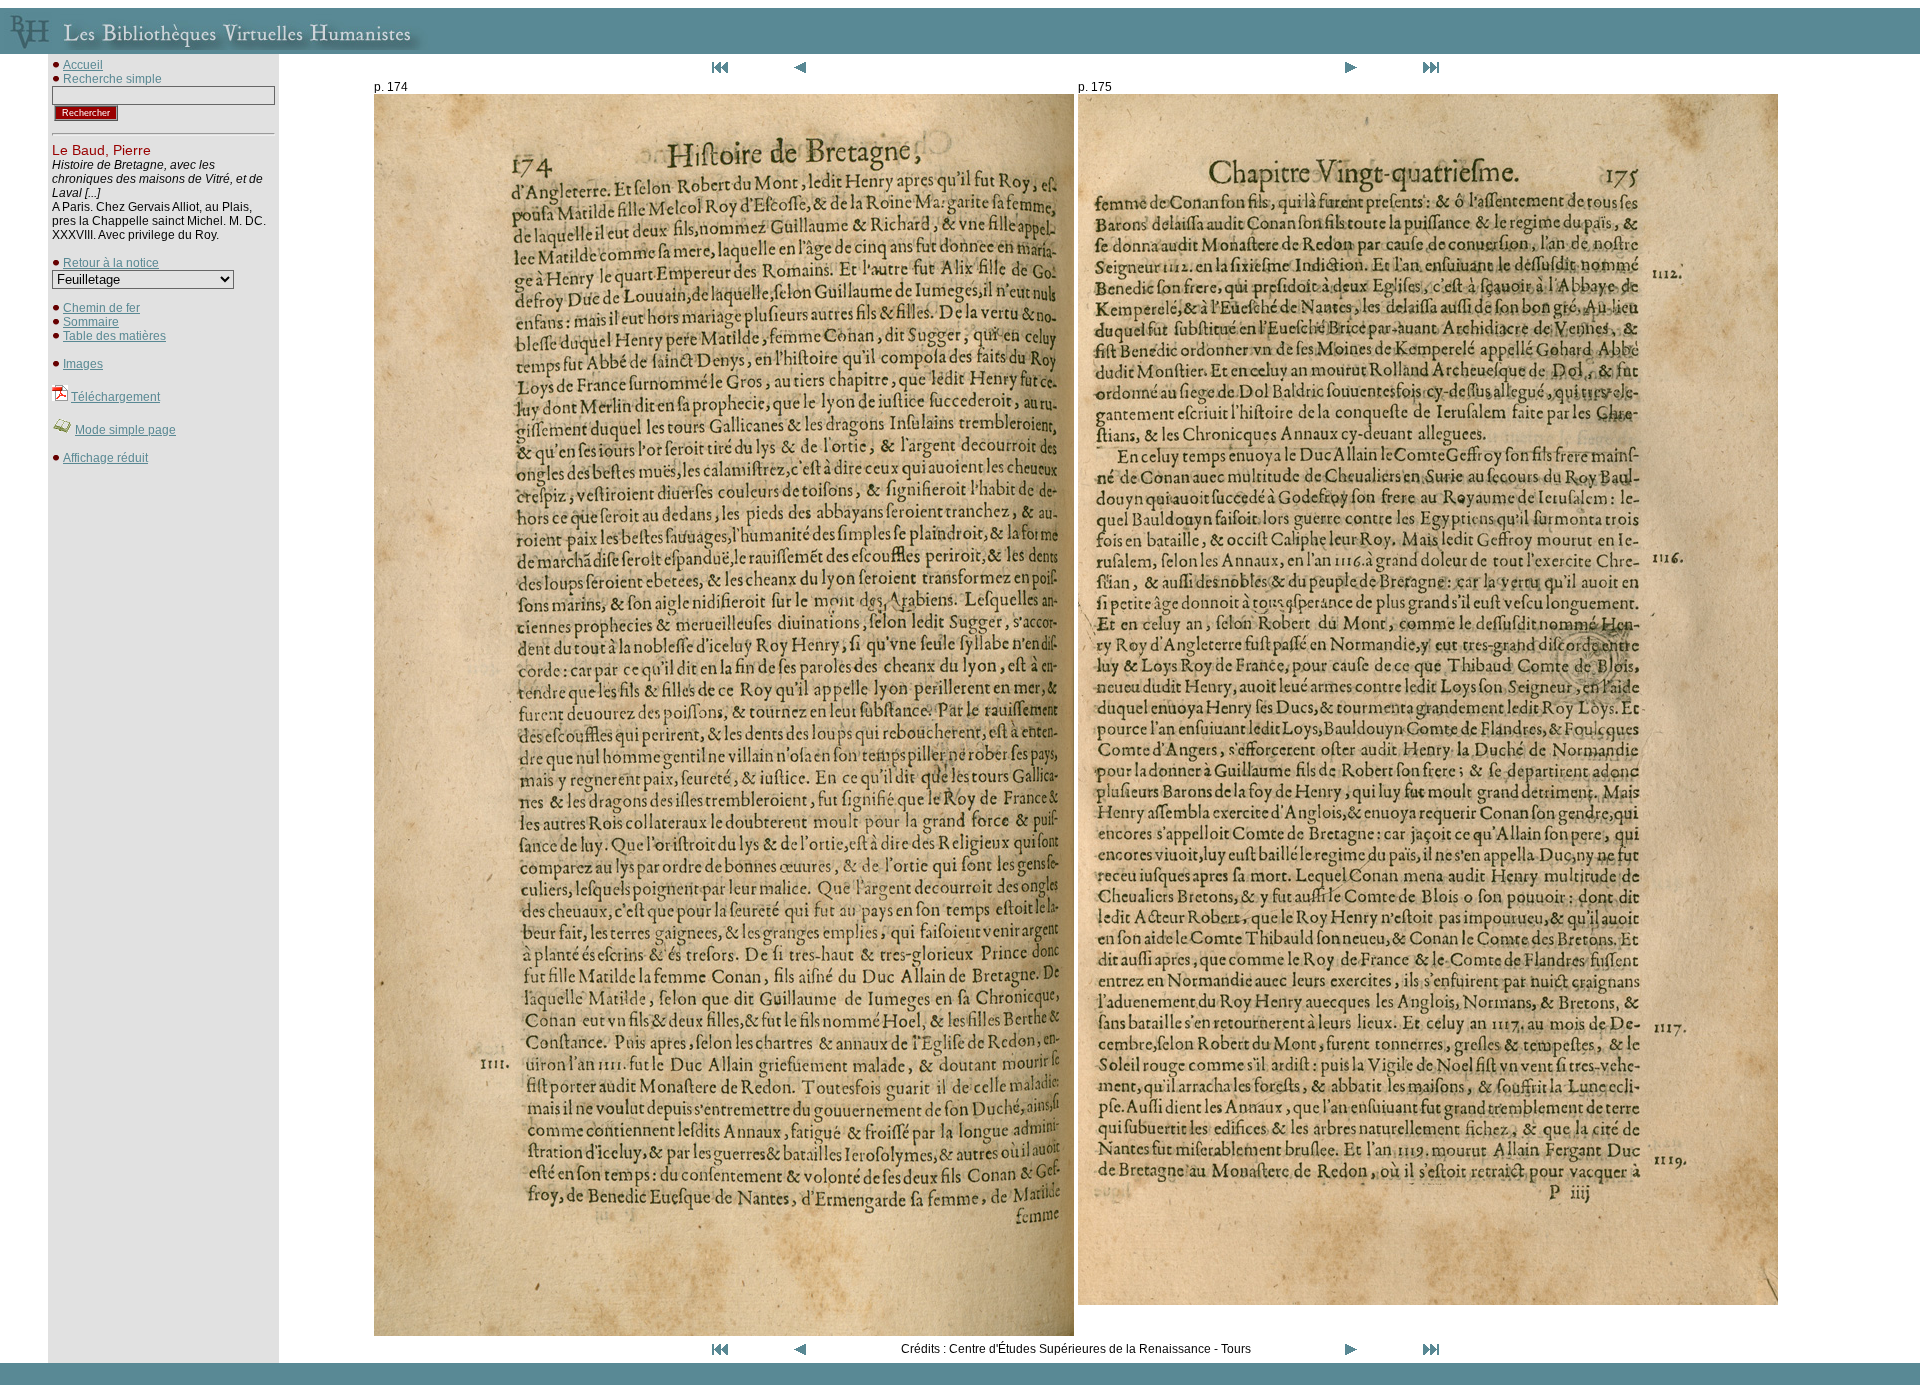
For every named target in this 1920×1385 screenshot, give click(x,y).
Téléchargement (115, 397)
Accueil (83, 65)
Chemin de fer (101, 308)
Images (83, 364)
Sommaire (91, 322)
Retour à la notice (111, 263)
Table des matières (114, 336)
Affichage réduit (105, 458)
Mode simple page (125, 430)
